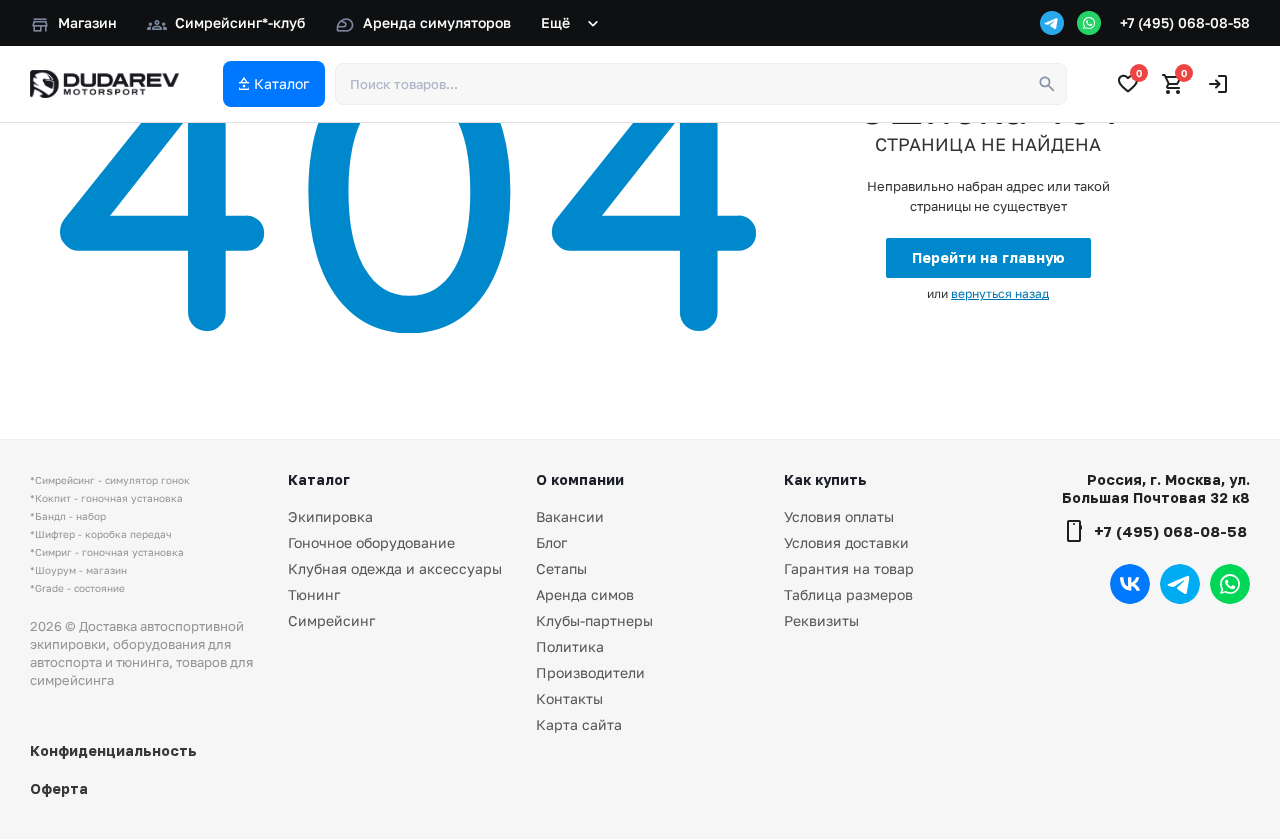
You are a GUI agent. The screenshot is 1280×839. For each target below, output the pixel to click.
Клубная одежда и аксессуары (395, 568)
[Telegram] (1052, 23)
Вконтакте (1130, 584)
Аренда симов (585, 594)
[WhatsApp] (1089, 23)
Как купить (825, 479)
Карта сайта (579, 724)
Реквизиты (821, 620)
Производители (590, 672)
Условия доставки (846, 542)
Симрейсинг (331, 620)
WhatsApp (1230, 584)
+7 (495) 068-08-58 (1185, 22)
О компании (580, 479)
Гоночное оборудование (371, 542)
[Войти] (1218, 84)
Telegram (1180, 584)
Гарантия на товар (849, 568)
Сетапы (561, 568)
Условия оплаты (839, 516)
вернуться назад (1000, 293)
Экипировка (330, 516)
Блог (551, 542)
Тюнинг (314, 594)
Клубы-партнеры (594, 620)
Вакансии (570, 516)
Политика (570, 646)
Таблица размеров (848, 594)
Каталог (319, 479)
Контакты (569, 698)
